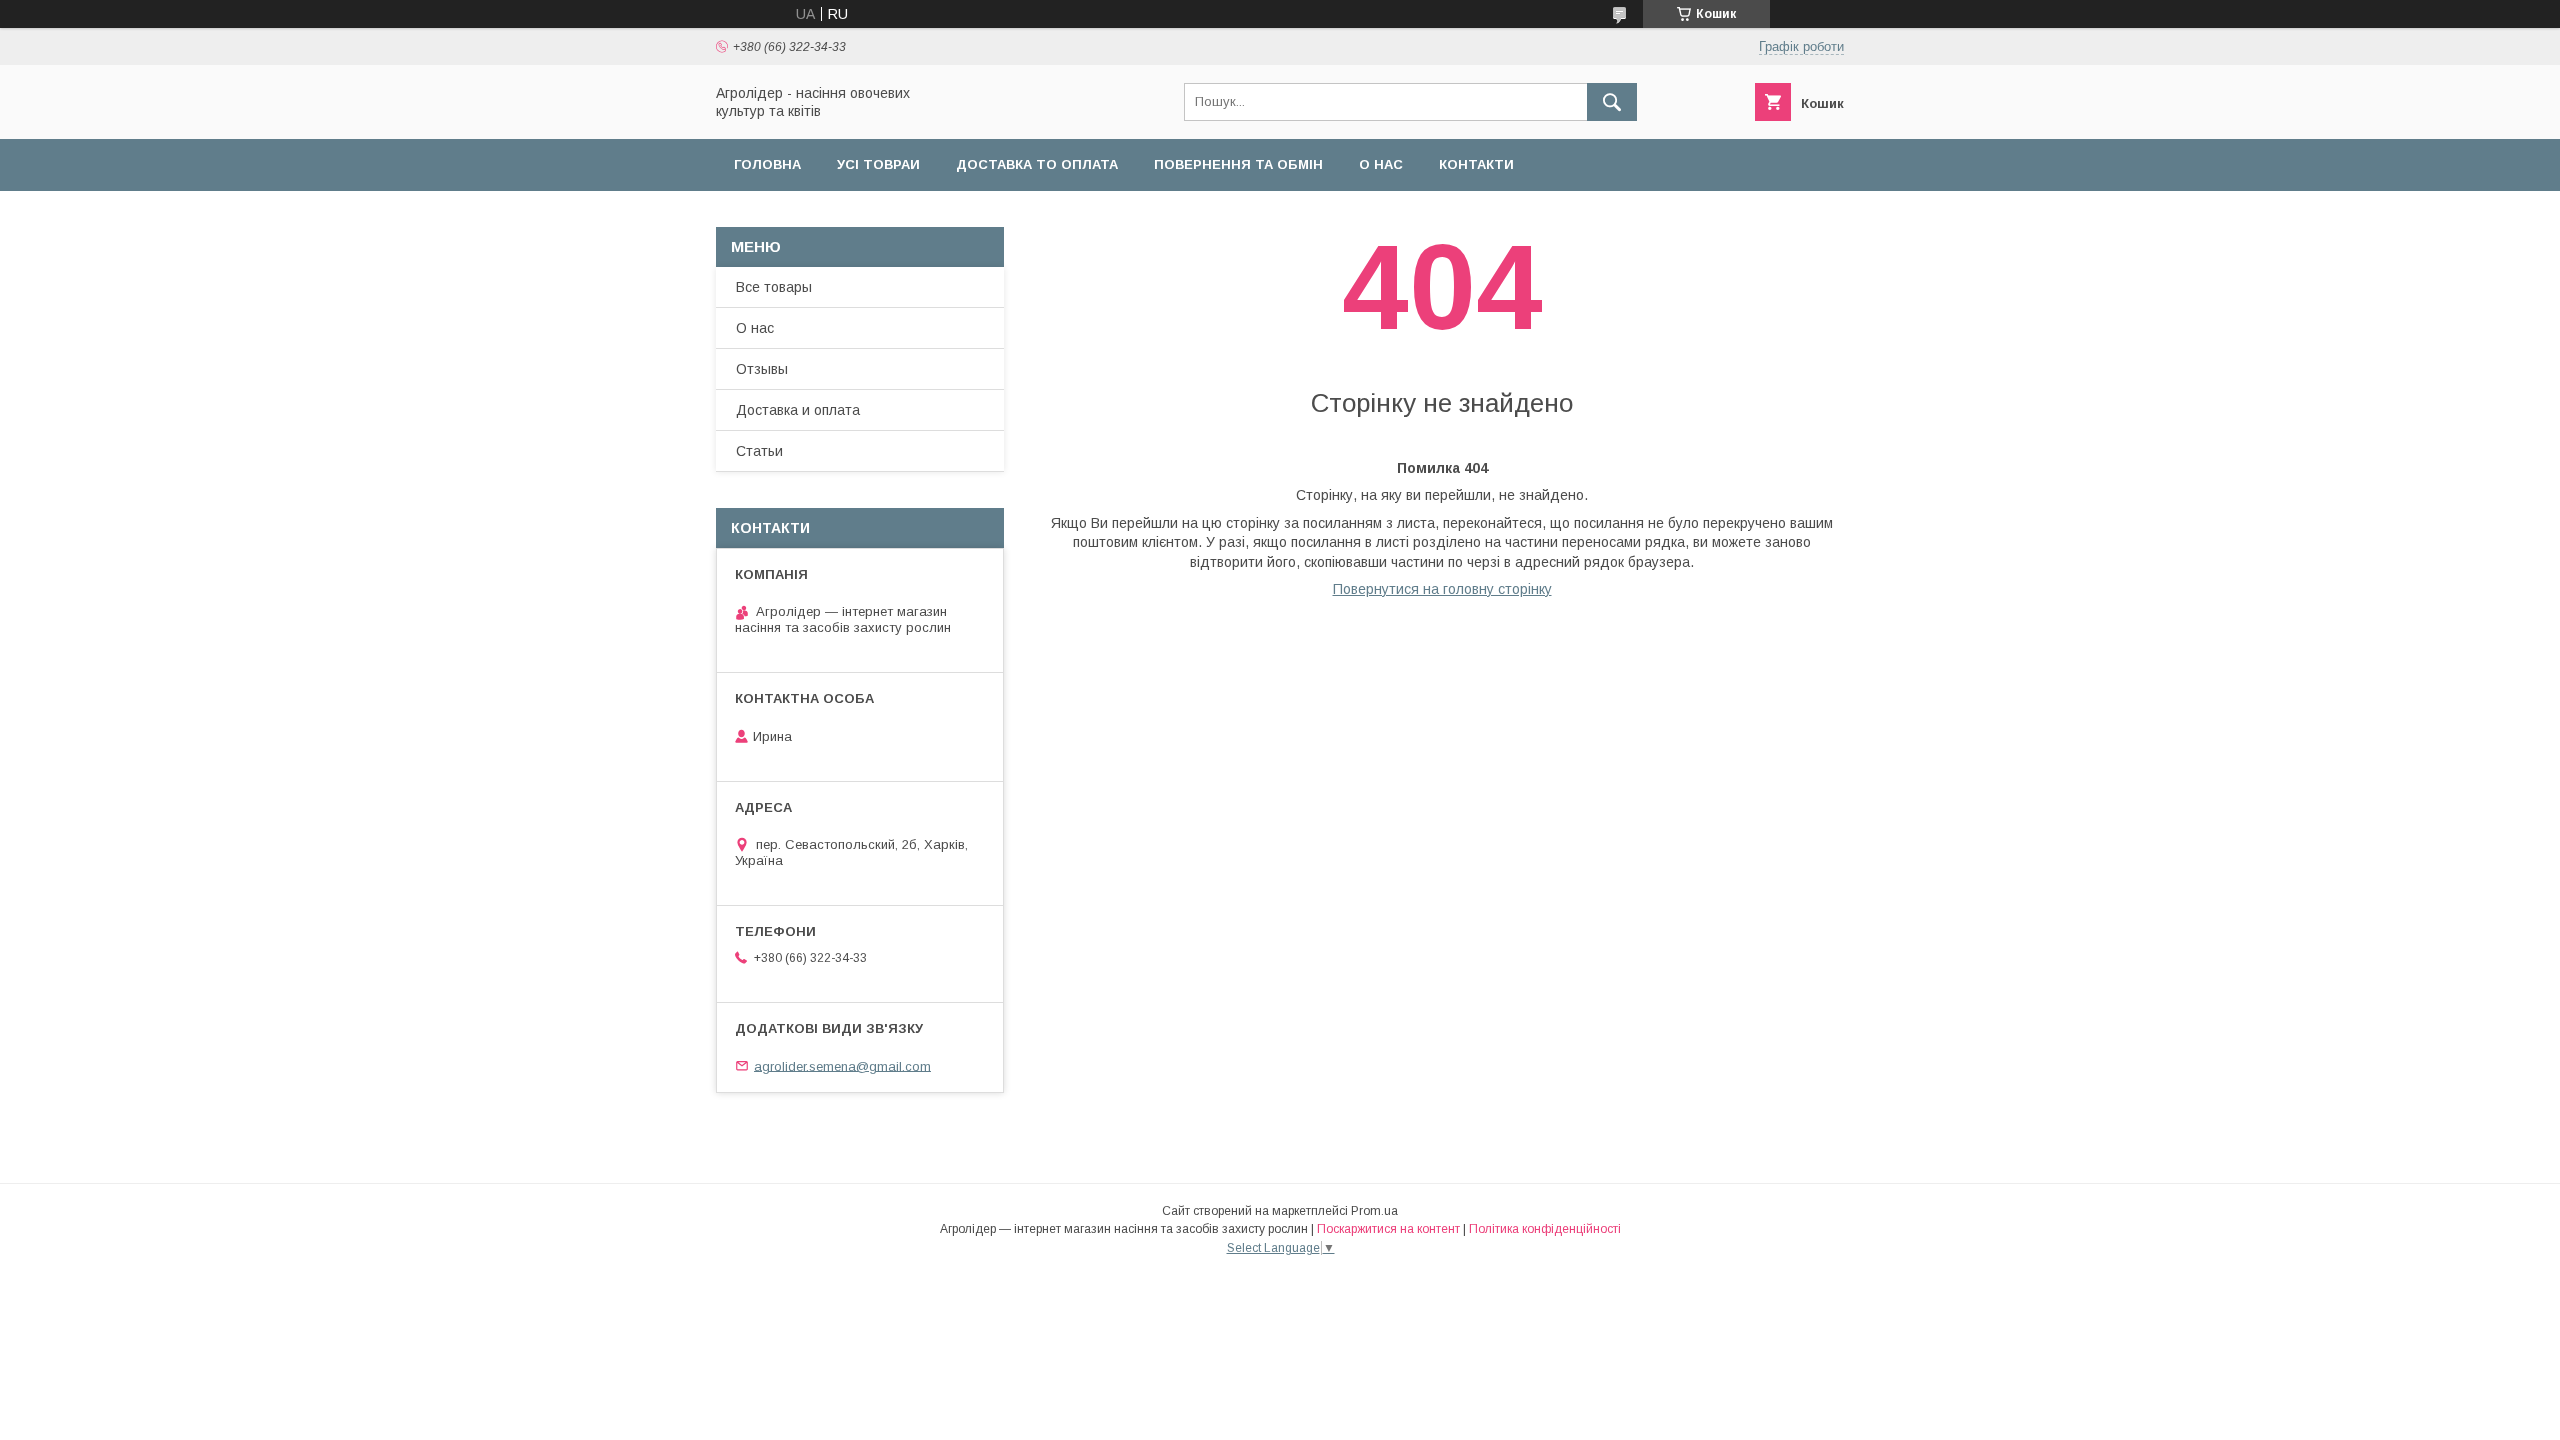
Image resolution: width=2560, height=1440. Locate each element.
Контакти (1476, 164)
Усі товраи (878, 164)
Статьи (759, 451)
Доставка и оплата (798, 410)
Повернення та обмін (1238, 164)
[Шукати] (1612, 102)
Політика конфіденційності (1545, 1229)
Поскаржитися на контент (1388, 1229)
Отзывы (762, 369)
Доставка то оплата (1037, 164)
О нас (1381, 164)
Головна (767, 164)
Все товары (774, 287)
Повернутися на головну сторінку (1442, 589)
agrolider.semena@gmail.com (842, 1065)
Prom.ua (1374, 1211)
